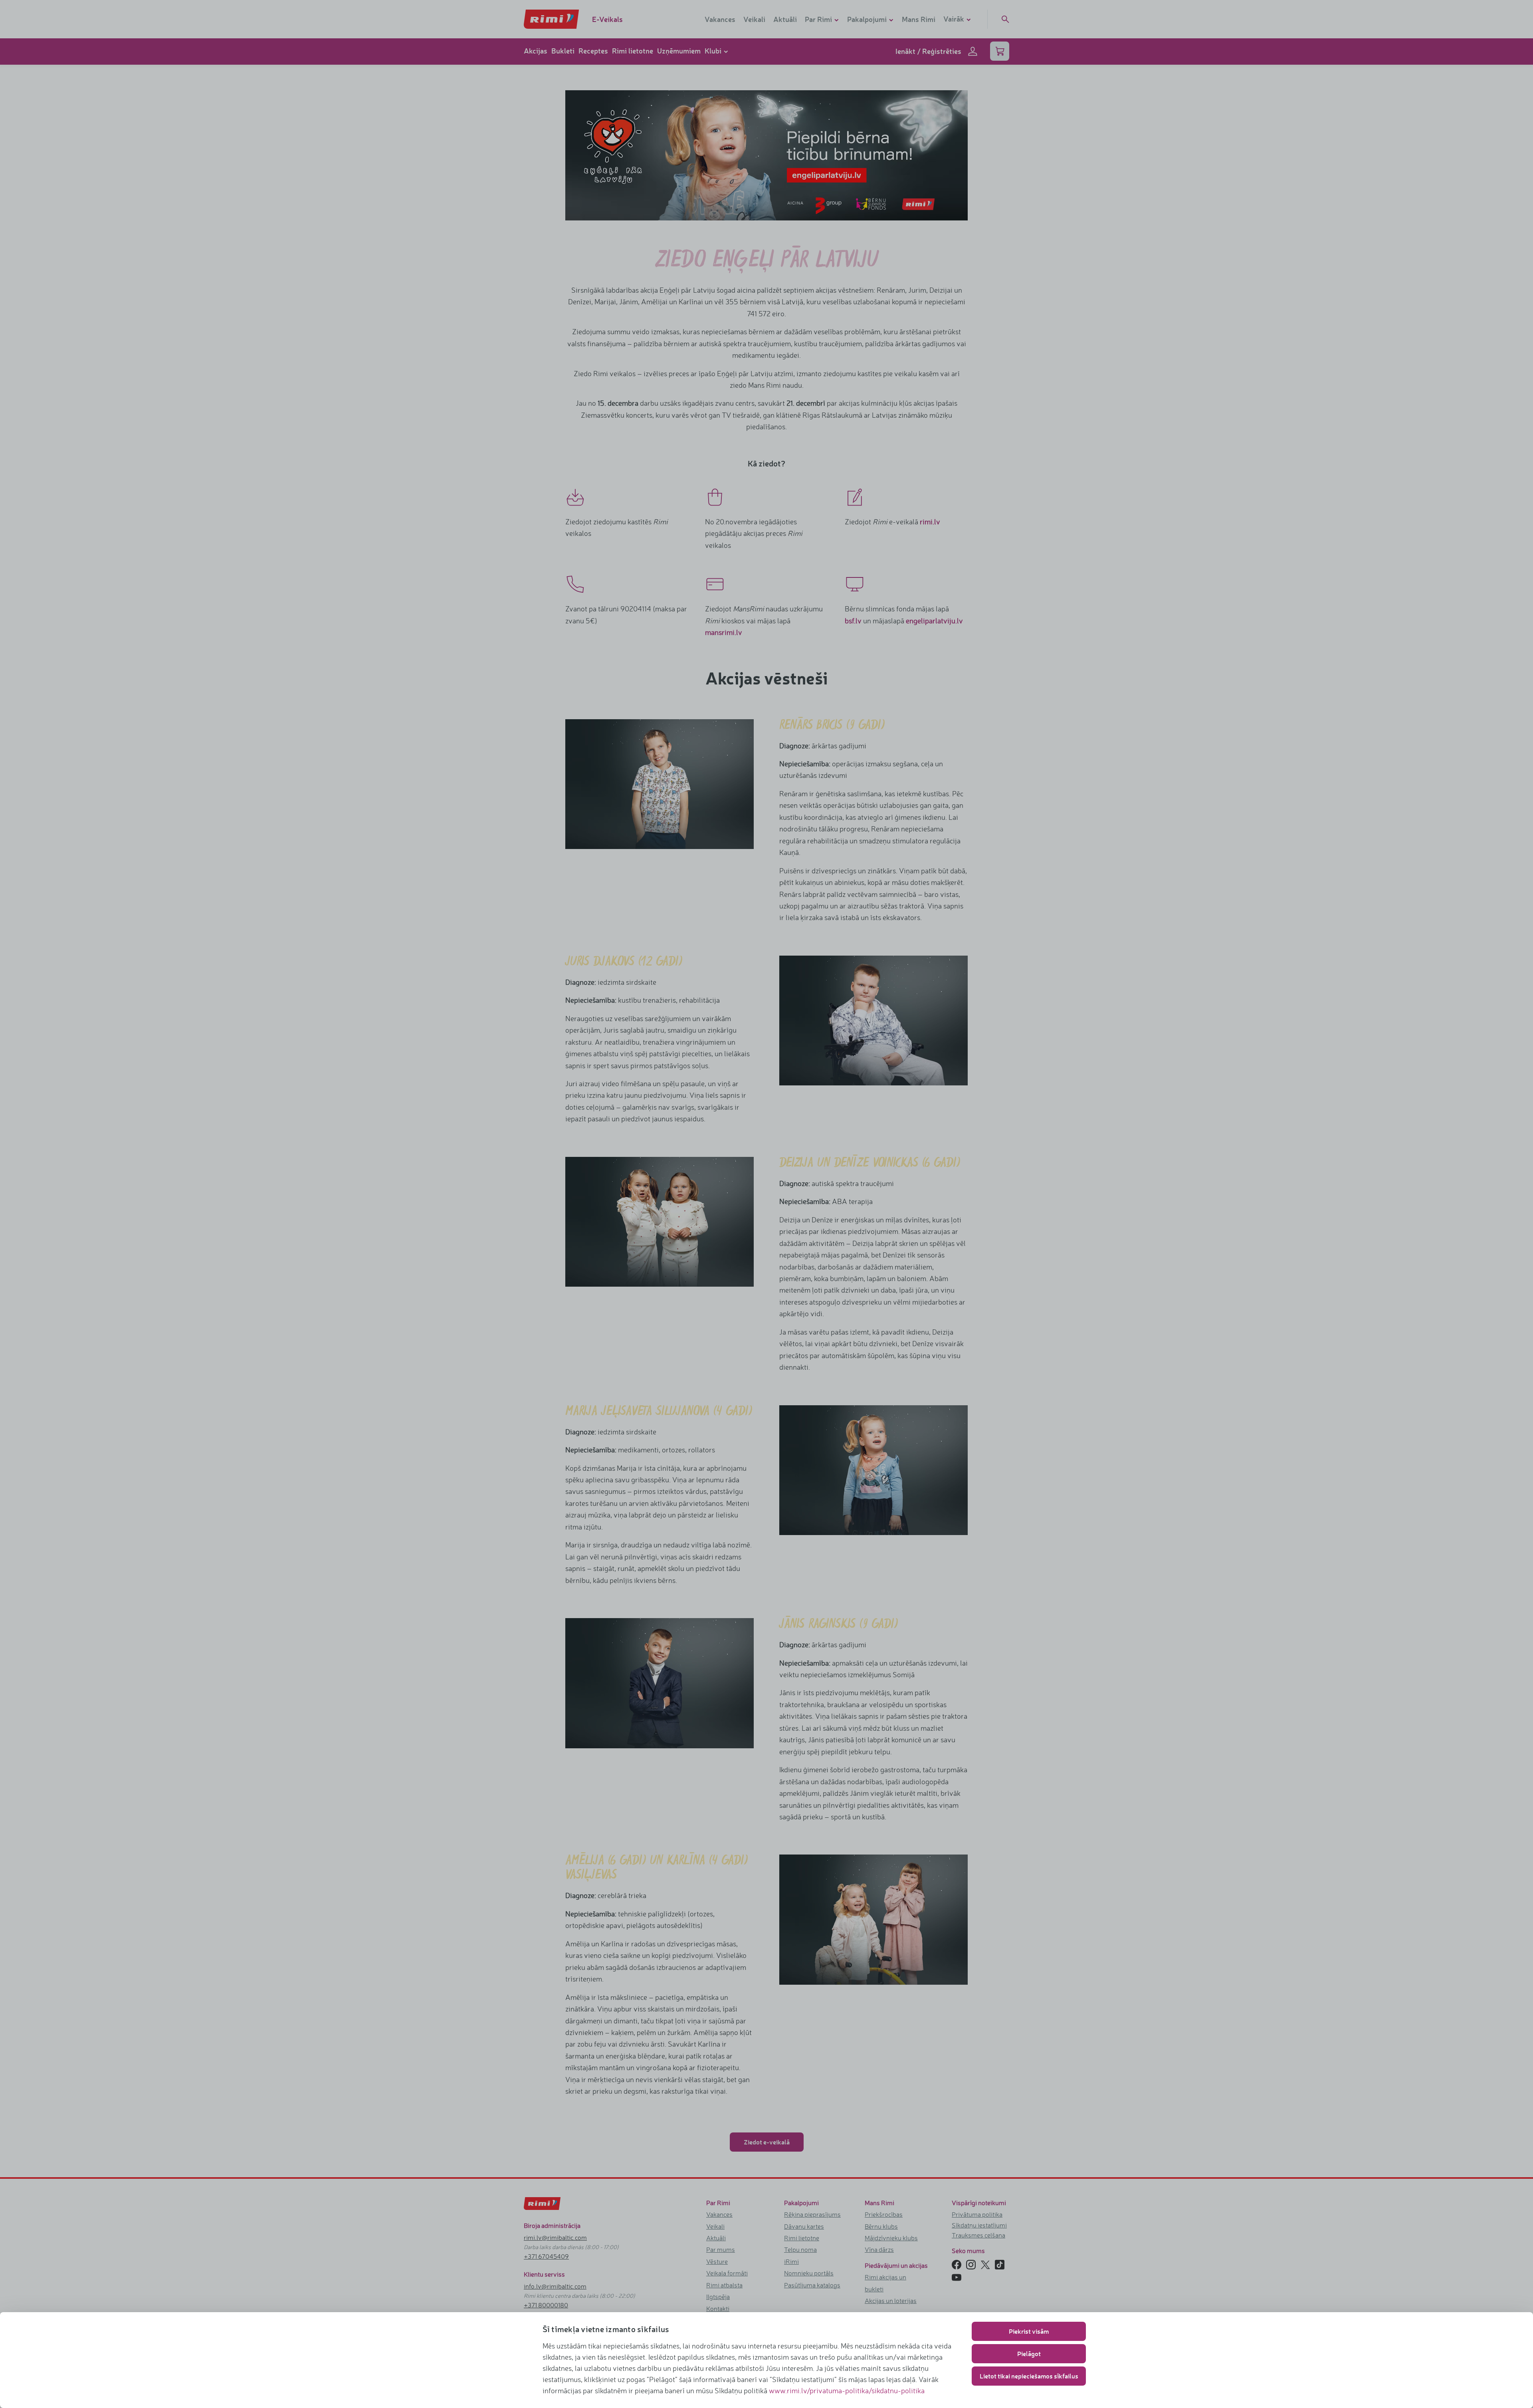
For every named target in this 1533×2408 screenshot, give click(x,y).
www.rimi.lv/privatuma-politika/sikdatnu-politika (847, 2390)
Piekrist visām (1029, 2331)
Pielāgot (1029, 2353)
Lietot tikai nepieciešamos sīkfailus (1029, 2376)
